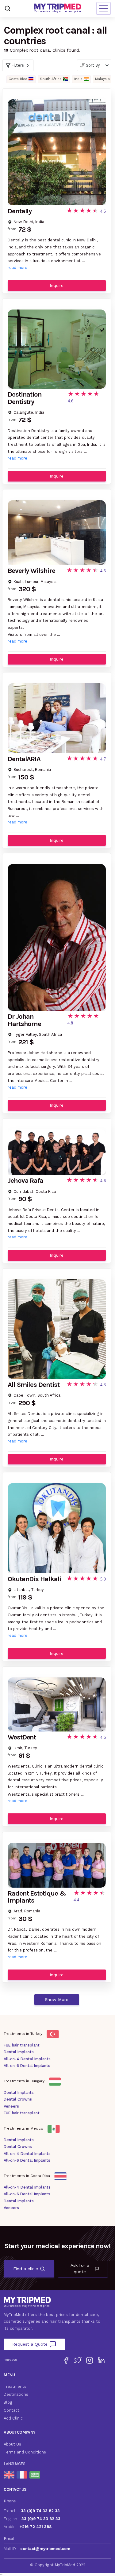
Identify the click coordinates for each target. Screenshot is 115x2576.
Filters (18, 65)
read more (17, 267)
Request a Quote (31, 2344)
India (78, 79)
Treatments (15, 2386)
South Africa (51, 79)
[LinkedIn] (101, 2360)
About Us (12, 2444)
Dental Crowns (18, 2099)
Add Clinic (13, 2418)
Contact (11, 2410)
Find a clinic (26, 2269)
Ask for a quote (80, 2268)
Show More (57, 1999)
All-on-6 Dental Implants (27, 2066)
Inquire (57, 285)
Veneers (11, 2106)
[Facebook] (66, 2360)
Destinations (16, 2394)
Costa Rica (18, 79)
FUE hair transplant (22, 2045)
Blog (8, 2402)
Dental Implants (19, 2052)
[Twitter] (78, 2360)
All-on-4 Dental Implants (27, 2059)
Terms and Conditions (25, 2452)
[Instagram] (90, 2360)
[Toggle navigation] (104, 8)
